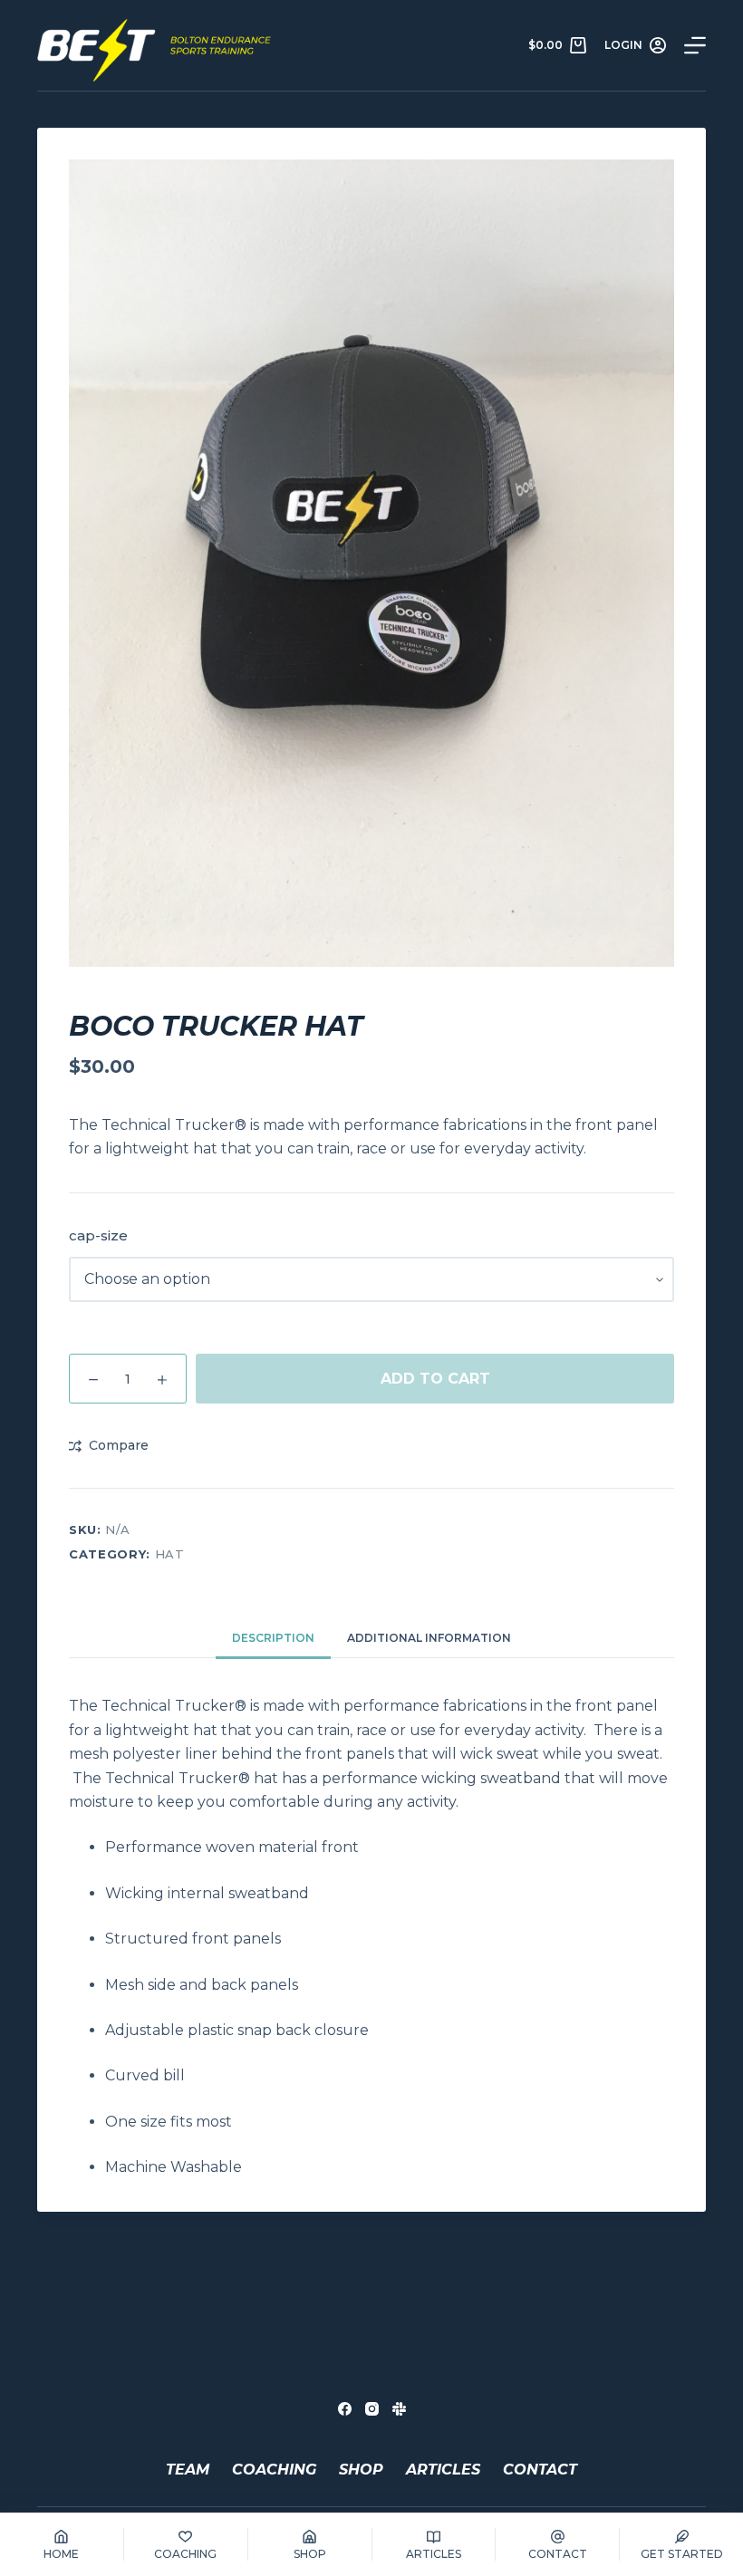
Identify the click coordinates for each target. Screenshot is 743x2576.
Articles (443, 2470)
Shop (361, 2470)
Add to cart (435, 1379)
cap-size (98, 1235)
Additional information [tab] (429, 1638)
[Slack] (399, 2409)
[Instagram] (372, 2409)
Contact (540, 2470)
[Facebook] (345, 2409)
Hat (170, 1554)
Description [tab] (273, 1638)
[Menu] (695, 45)
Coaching (274, 2470)
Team (188, 2470)
